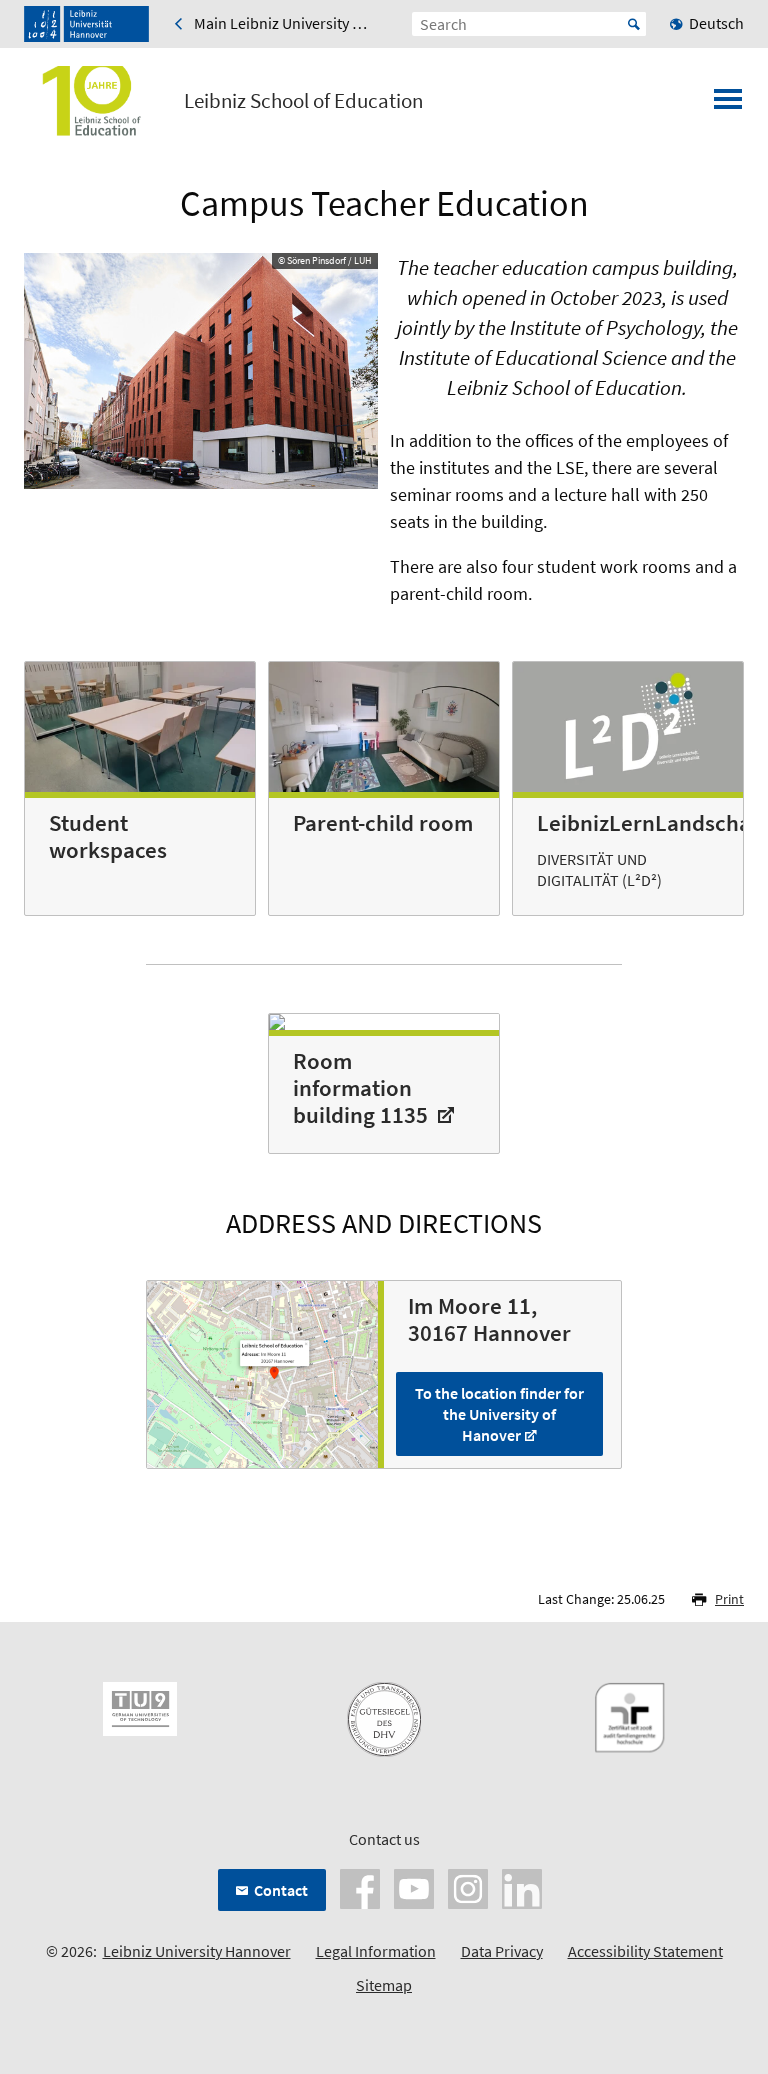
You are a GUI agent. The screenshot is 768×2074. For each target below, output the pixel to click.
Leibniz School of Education (303, 101)
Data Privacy (502, 1951)
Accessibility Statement (645, 1951)
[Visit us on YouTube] (414, 1887)
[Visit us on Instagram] (468, 1887)
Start (634, 24)
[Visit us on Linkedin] (522, 1887)
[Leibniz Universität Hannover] (86, 24)
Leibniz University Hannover (197, 1951)
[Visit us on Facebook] (360, 1887)
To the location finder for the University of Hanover (499, 1414)
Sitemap (384, 1985)
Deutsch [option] (716, 23)
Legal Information (376, 1951)
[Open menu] (728, 105)
